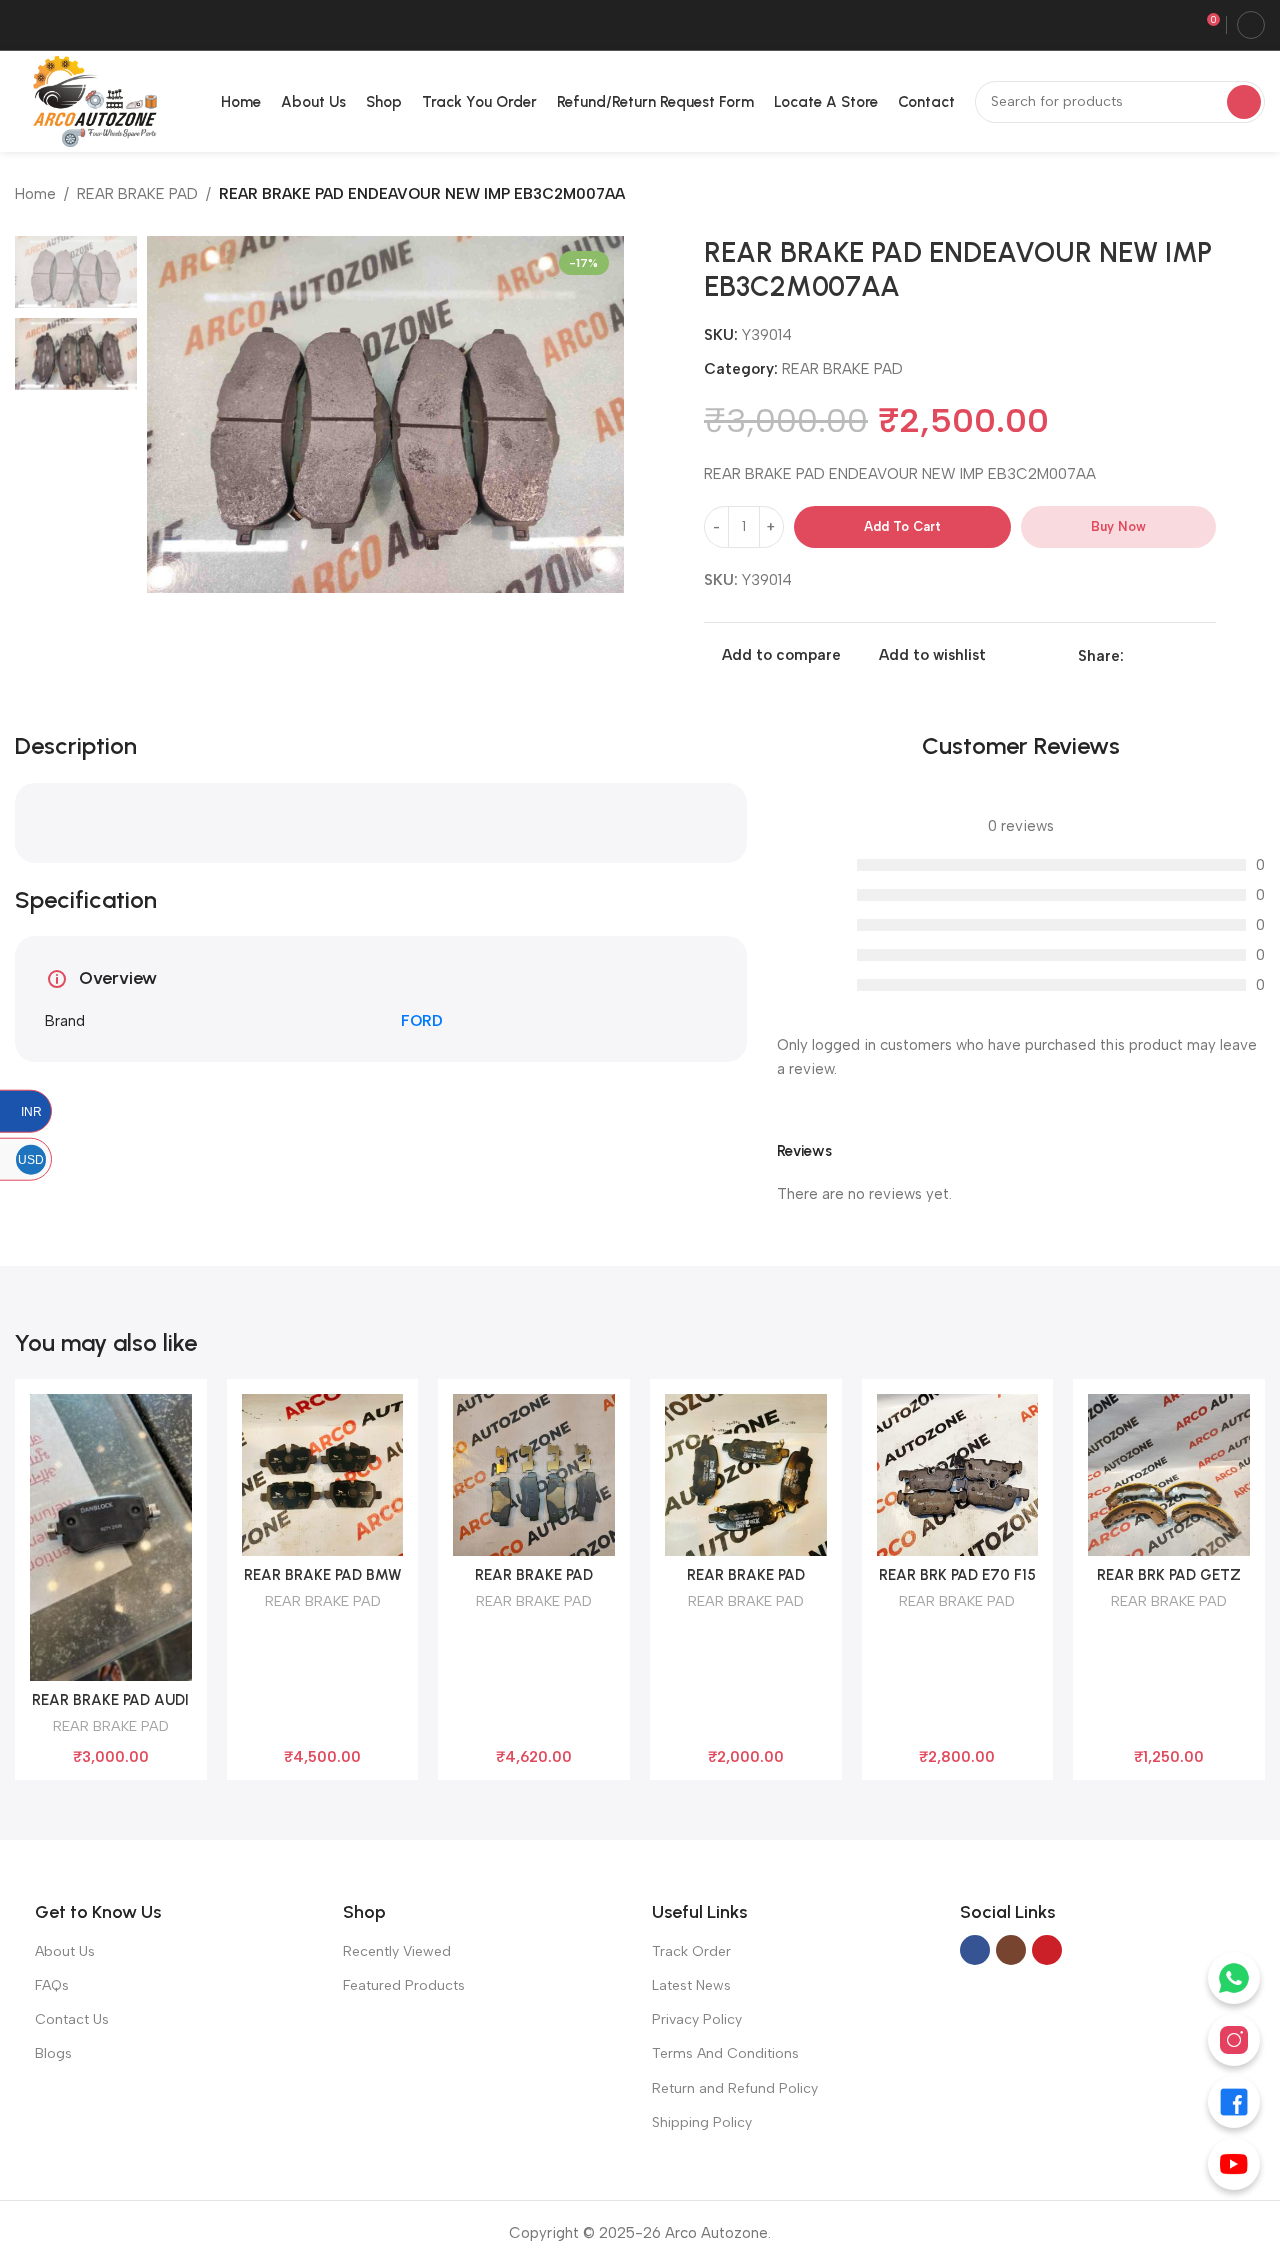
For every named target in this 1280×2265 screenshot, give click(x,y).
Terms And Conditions (725, 2053)
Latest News (691, 1985)
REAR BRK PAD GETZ (1169, 1575)
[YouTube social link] (1047, 1950)
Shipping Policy (702, 2122)
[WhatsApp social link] (1181, 656)
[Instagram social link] (1011, 1950)
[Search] (1244, 102)
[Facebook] (1234, 2102)
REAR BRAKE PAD (137, 194)
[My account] (1251, 25)
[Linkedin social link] (1158, 656)
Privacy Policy (697, 2019)
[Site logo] (91, 100)
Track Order (691, 1951)
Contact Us (72, 2019)
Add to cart (902, 526)
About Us (65, 1951)
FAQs (52, 1985)
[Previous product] (1215, 196)
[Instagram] (1234, 2040)
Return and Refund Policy (735, 2088)
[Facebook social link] (1135, 656)
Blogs (53, 2053)
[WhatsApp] (1234, 1978)
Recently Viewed (397, 1951)
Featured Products (404, 1985)
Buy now (1118, 526)
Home (35, 194)
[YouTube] (1234, 2164)
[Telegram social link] (1204, 656)
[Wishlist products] (1174, 25)
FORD (422, 1021)
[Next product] (1255, 196)
